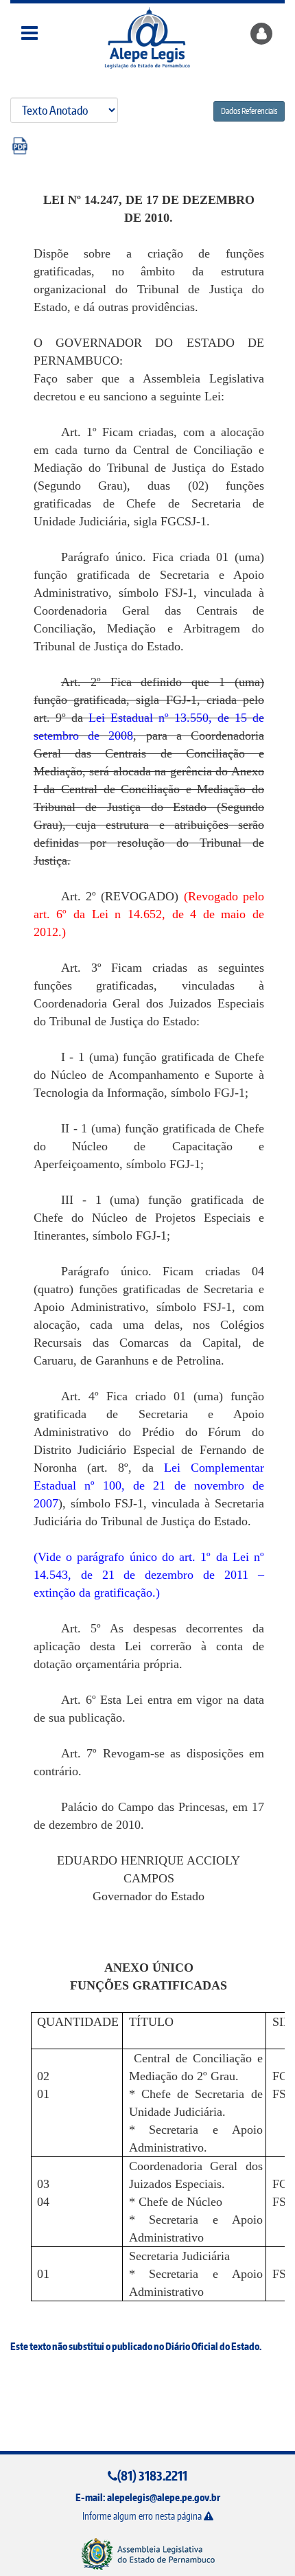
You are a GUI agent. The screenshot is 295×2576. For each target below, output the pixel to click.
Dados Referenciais (249, 111)
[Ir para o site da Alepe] (148, 2554)
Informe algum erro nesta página (143, 2516)
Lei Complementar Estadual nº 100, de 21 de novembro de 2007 (149, 1485)
